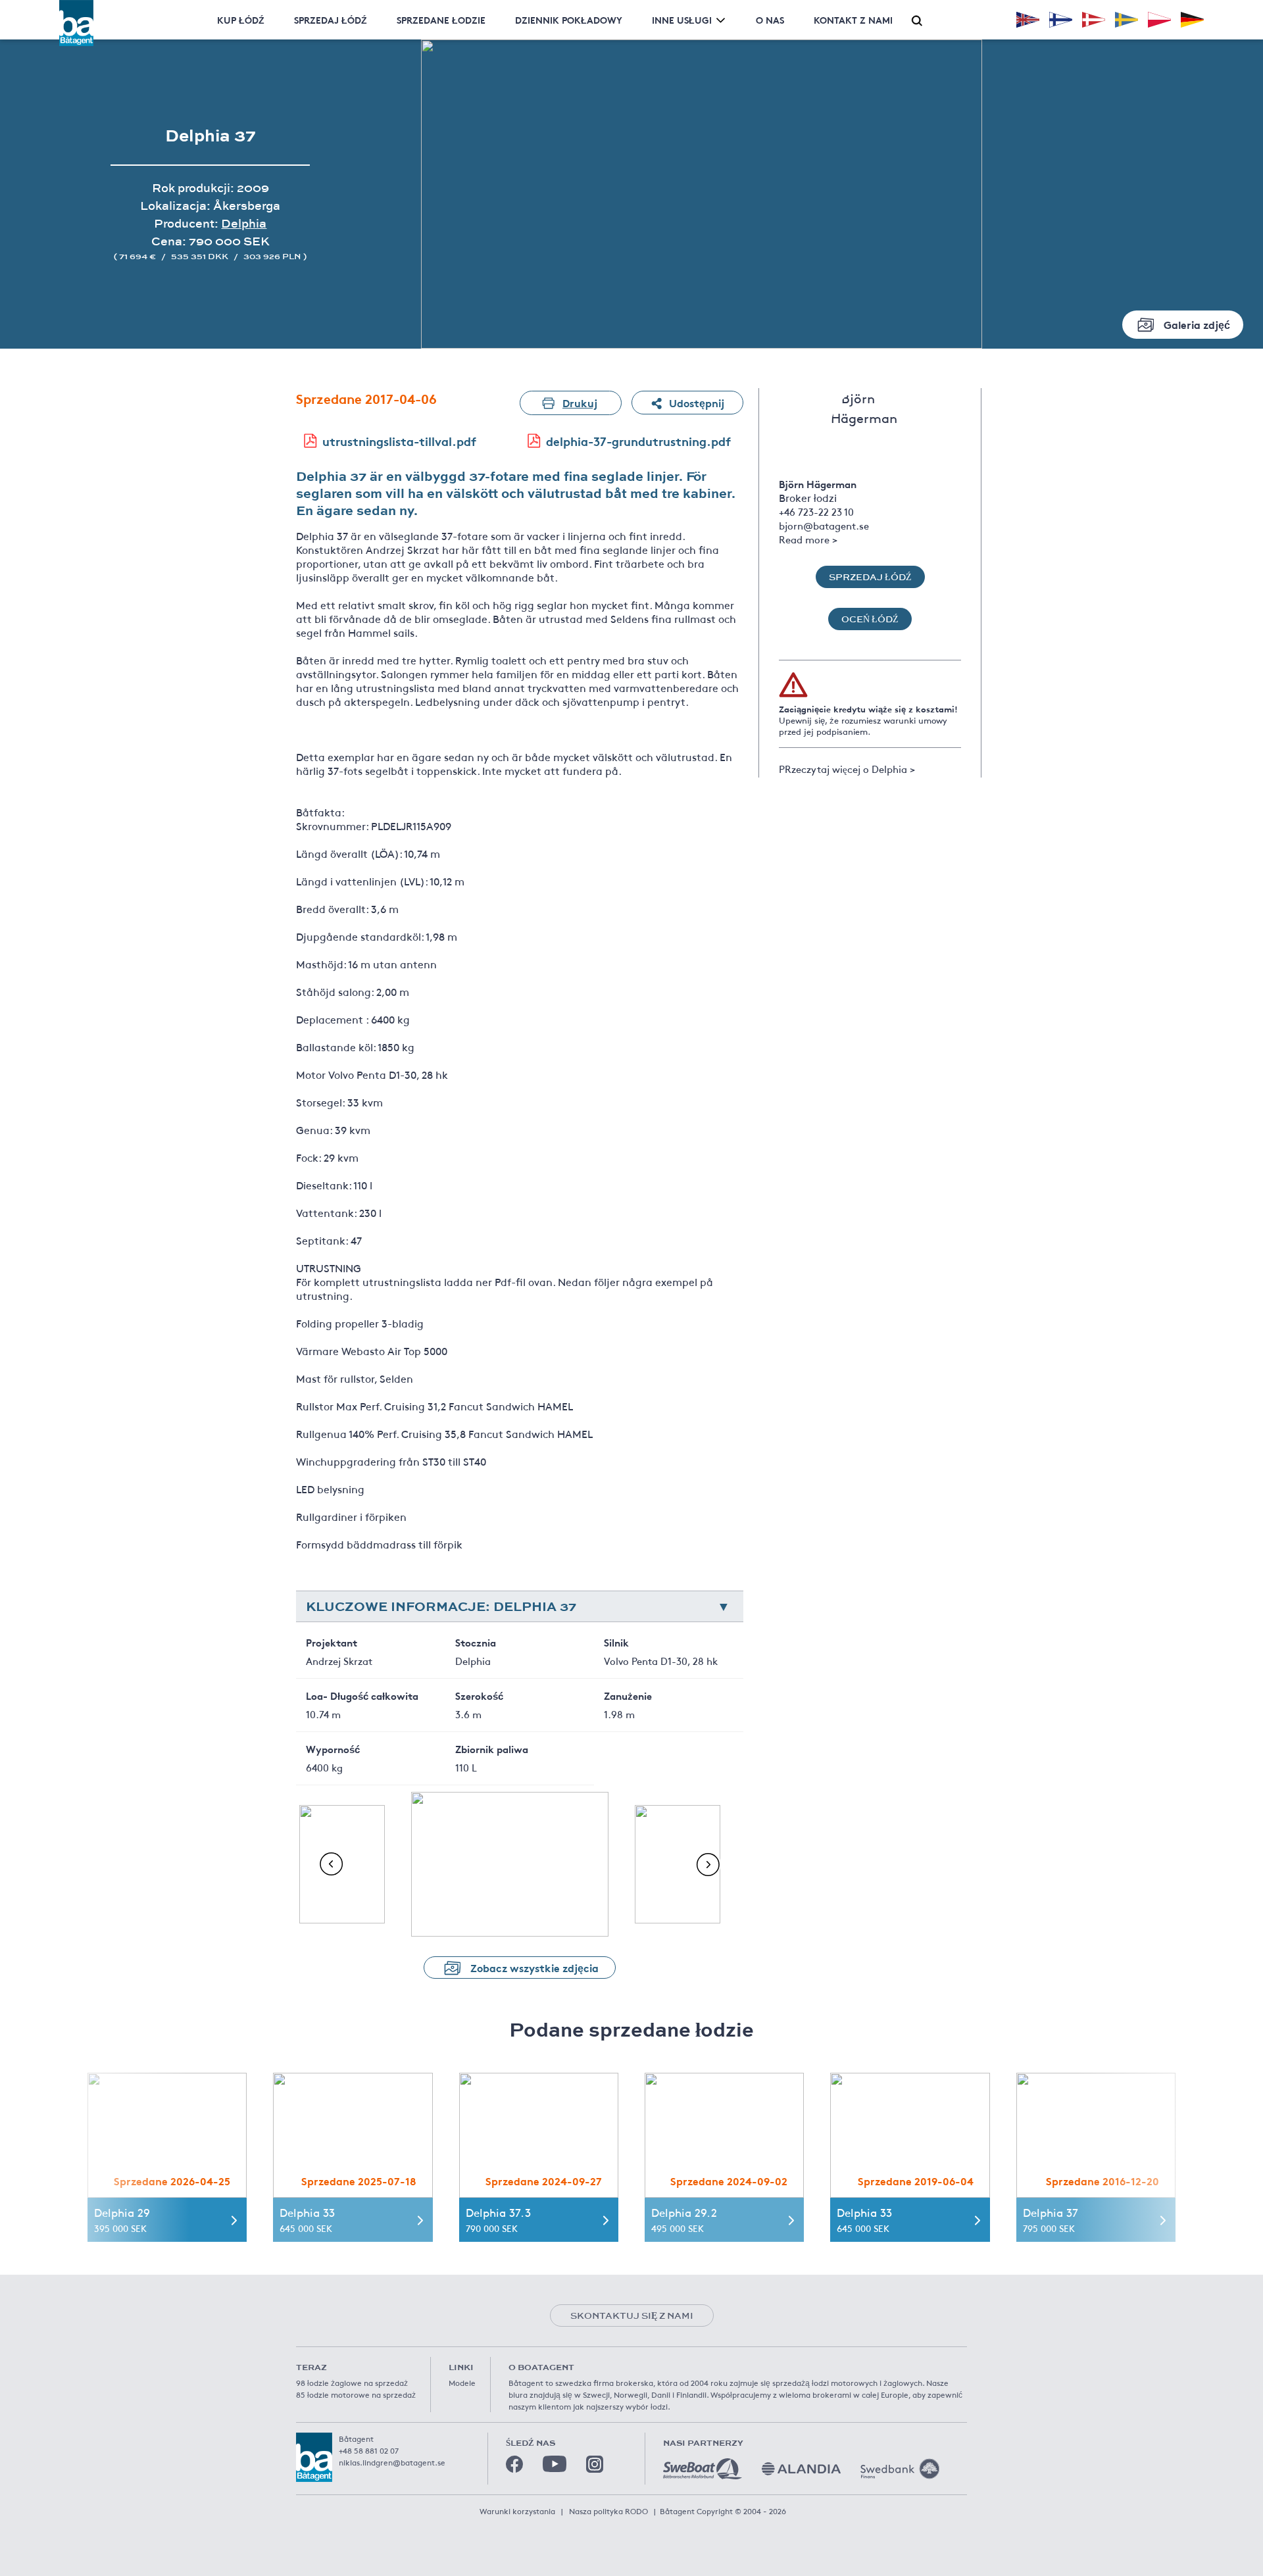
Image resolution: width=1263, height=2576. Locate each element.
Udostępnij (697, 402)
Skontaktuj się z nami (632, 2316)
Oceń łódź (870, 619)
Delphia (244, 223)
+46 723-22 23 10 (816, 511)
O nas (770, 20)
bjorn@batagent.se (824, 525)
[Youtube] (555, 2464)
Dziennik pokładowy (569, 20)
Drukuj (580, 402)
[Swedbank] (900, 2469)
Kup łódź (241, 20)
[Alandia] (801, 2469)
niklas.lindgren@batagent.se (392, 2462)
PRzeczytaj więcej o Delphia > (847, 769)
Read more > (808, 539)
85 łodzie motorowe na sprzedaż (356, 2394)
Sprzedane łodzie (441, 20)
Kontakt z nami (853, 20)
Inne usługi (682, 20)
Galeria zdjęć (1197, 324)
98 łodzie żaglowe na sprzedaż (352, 2383)
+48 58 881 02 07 (369, 2450)
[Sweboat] (703, 2469)
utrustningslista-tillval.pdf (399, 441)
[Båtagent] (76, 23)
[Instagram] (595, 2464)
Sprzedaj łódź (331, 20)
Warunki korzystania (517, 2511)
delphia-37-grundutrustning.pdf (638, 441)
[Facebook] (514, 2464)
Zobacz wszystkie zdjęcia (534, 1967)
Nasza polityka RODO (608, 2511)
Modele (462, 2383)
